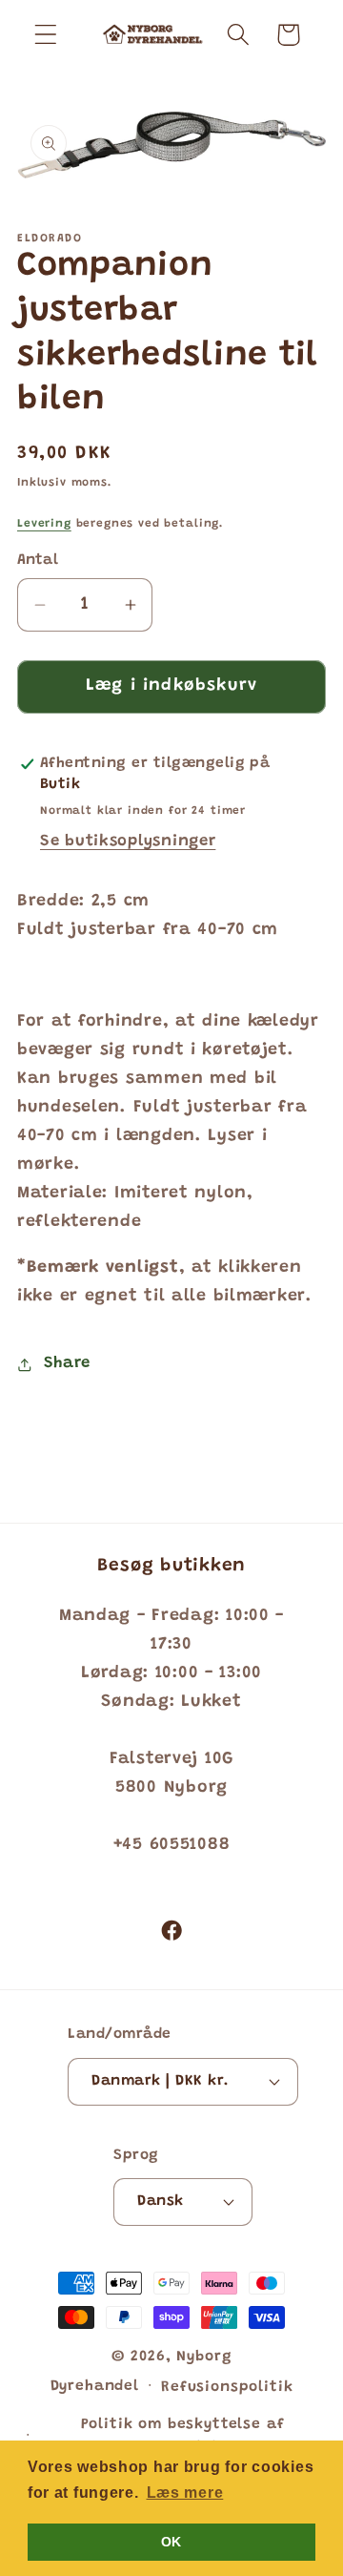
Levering (44, 524)
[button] (46, 35)
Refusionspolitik (227, 2388)
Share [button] (67, 1363)
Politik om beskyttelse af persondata (183, 2437)
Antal (38, 561)
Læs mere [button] (185, 2493)
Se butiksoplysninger (128, 841)
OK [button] (171, 2542)
